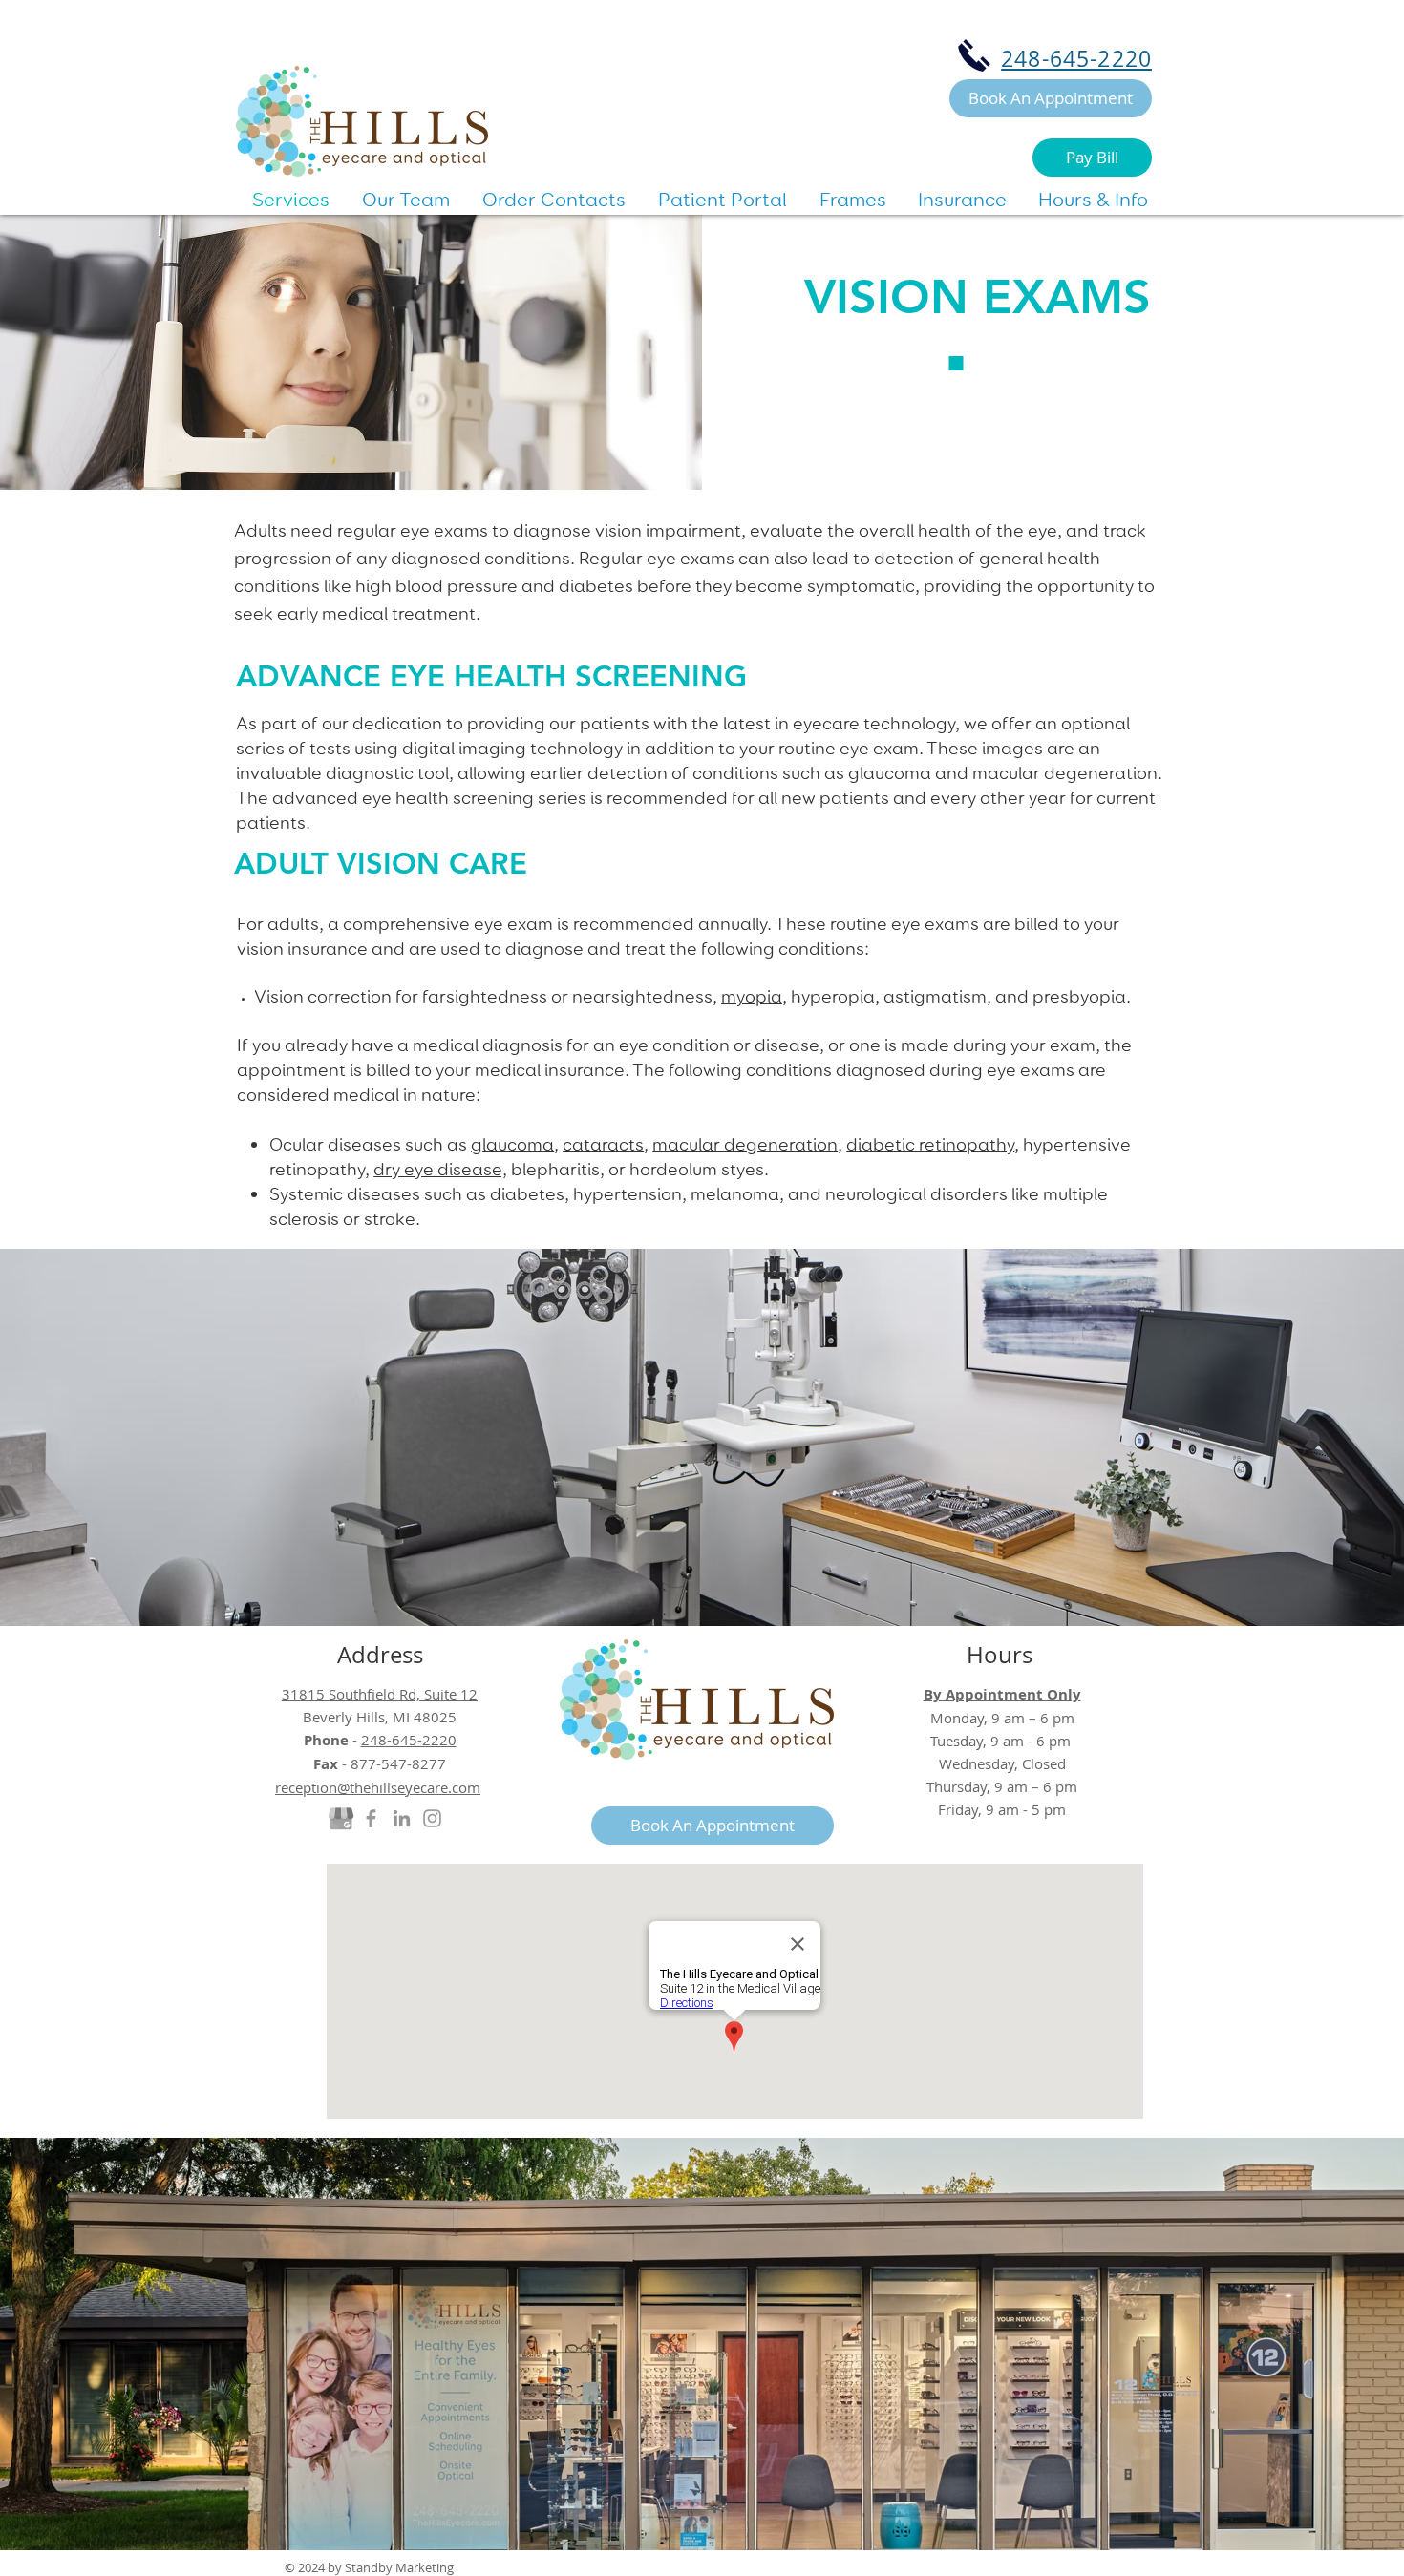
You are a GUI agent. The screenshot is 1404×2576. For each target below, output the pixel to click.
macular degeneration (745, 1144)
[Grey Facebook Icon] (371, 1818)
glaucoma (512, 1144)
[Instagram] (432, 1818)
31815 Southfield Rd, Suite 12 (380, 1694)
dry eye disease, (440, 1169)
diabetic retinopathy (930, 1144)
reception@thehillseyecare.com (378, 1787)
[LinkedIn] (402, 1818)
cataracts (603, 1144)
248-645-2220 (1076, 59)
